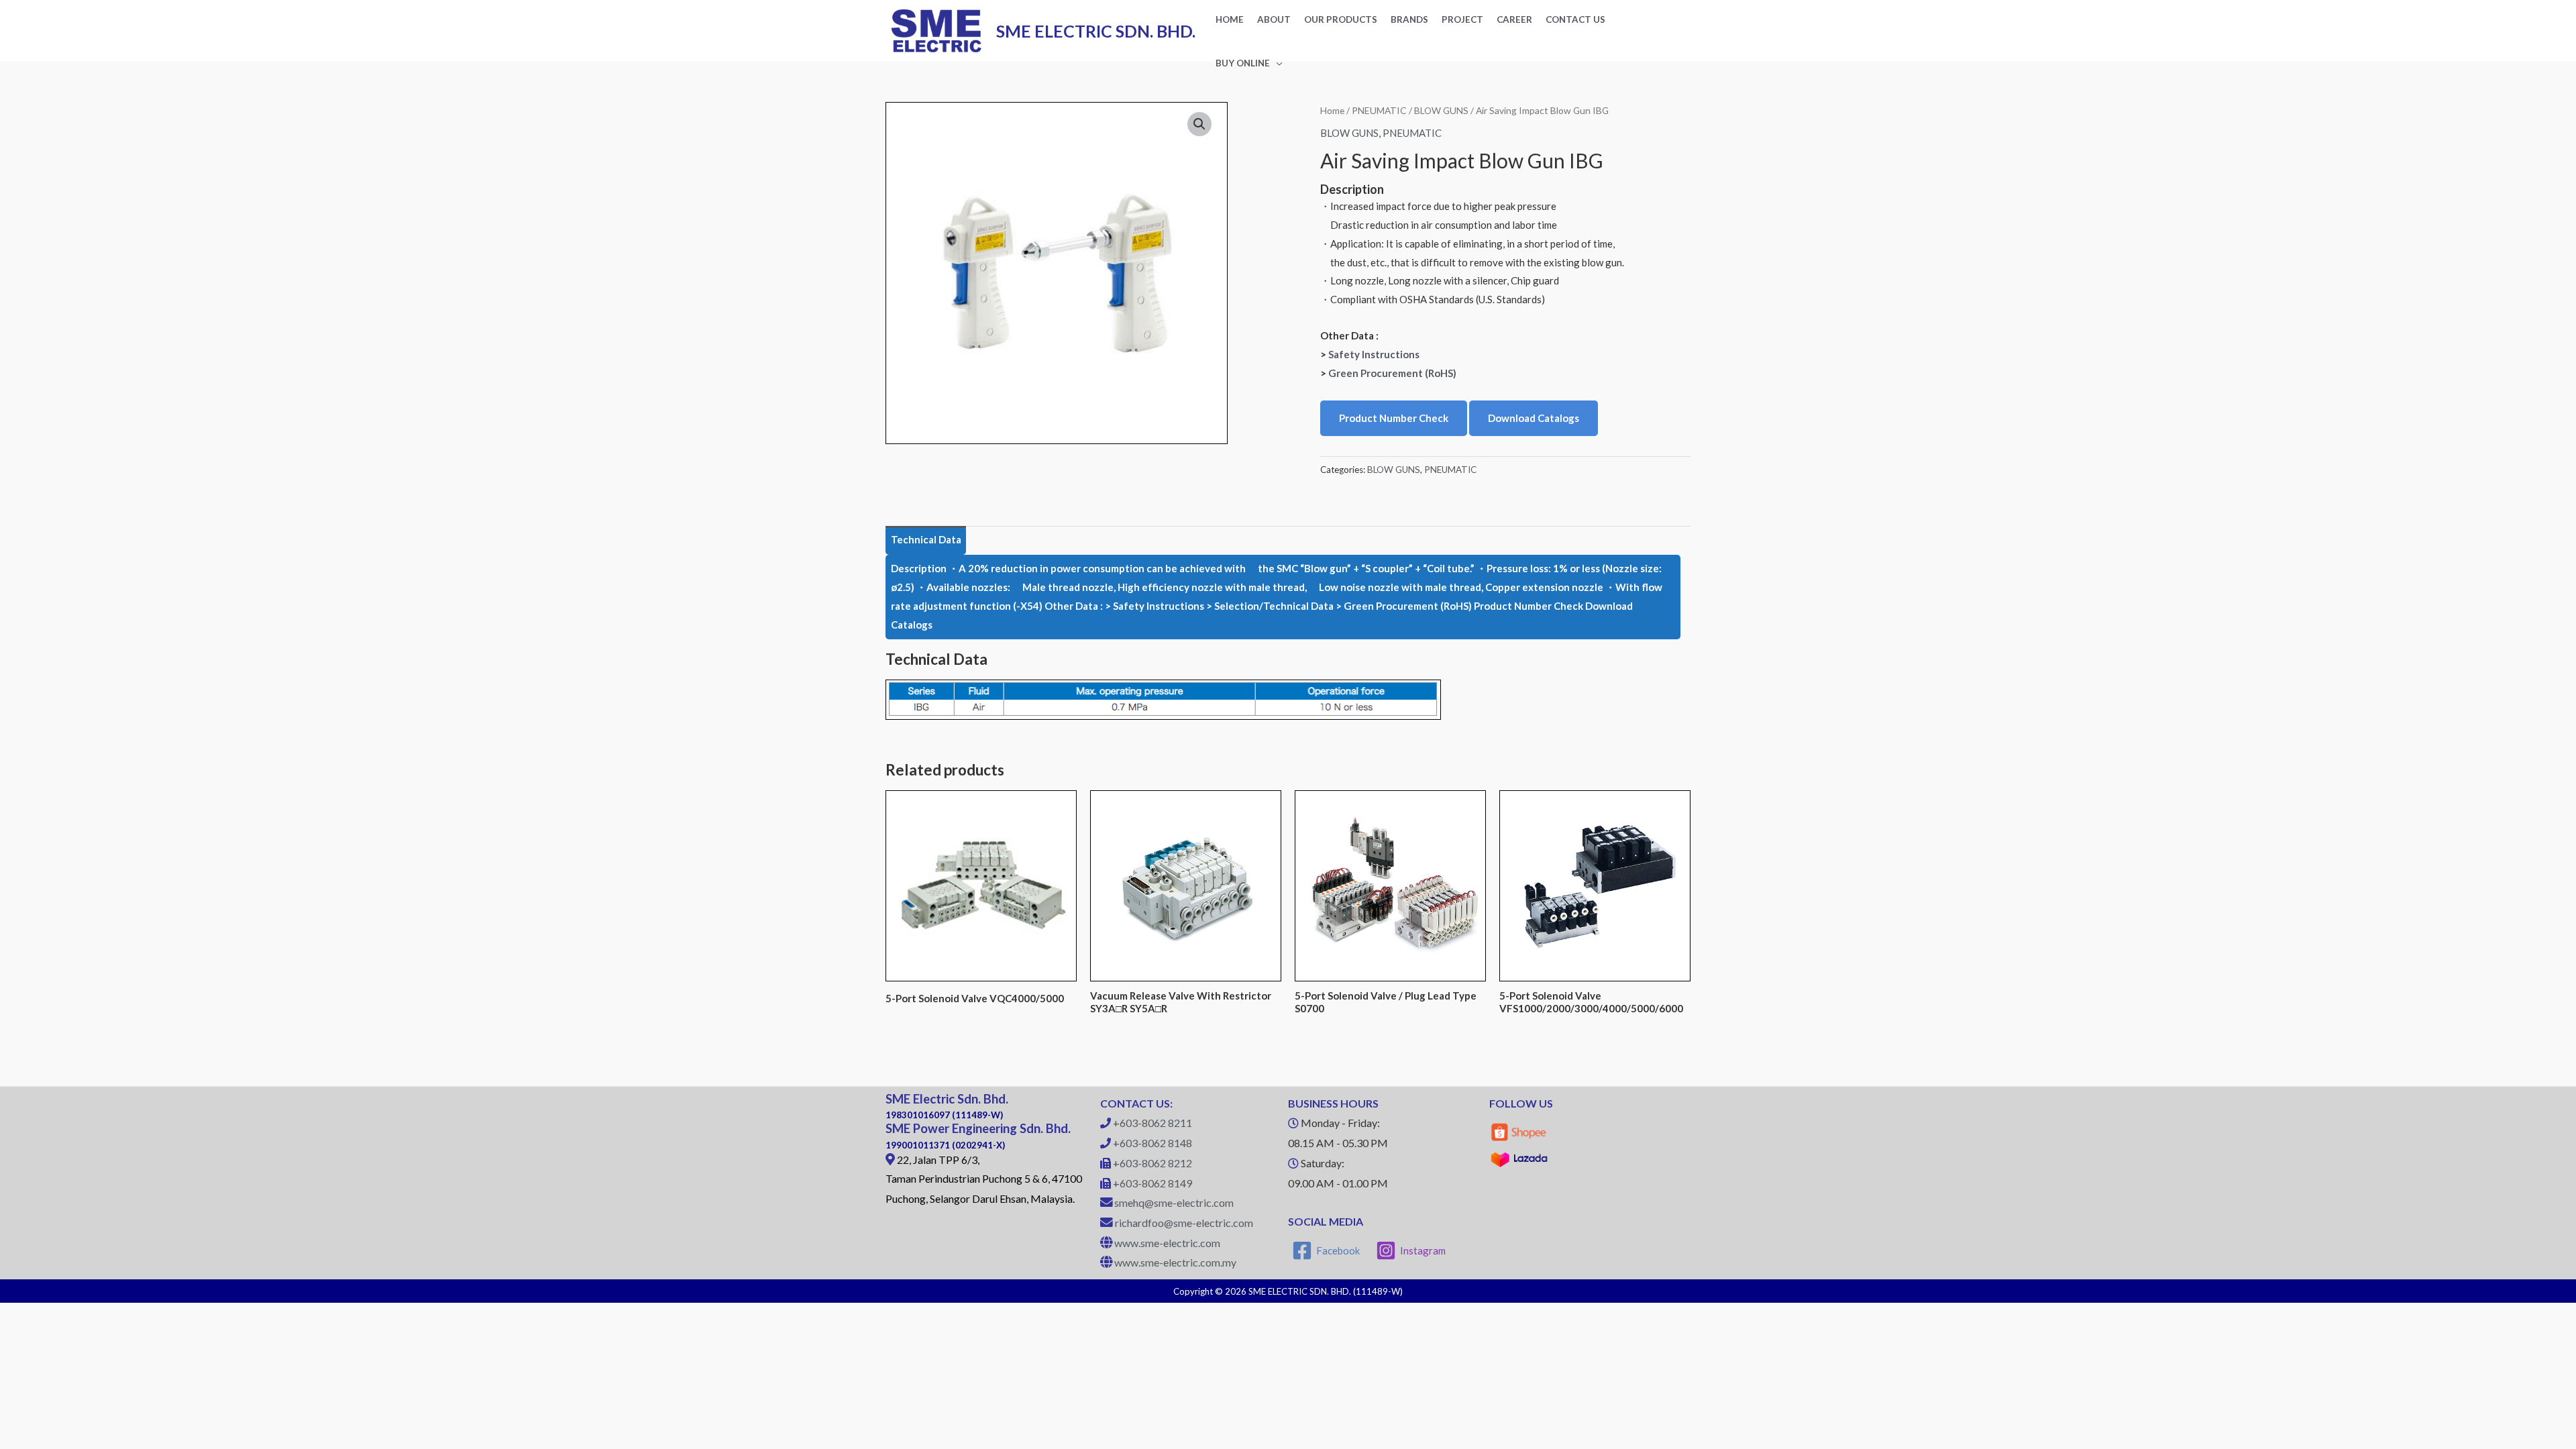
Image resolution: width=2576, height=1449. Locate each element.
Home (1332, 110)
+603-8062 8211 (1152, 1123)
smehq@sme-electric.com (1174, 1202)
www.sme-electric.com (1167, 1243)
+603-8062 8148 (1152, 1143)
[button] (1199, 124)
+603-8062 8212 (1152, 1163)
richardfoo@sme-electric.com (1184, 1223)
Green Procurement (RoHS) (1392, 373)
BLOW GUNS (1441, 110)
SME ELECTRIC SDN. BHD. (1096, 31)
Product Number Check (1394, 418)
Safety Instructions (1374, 354)
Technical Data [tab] (926, 539)
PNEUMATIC (1379, 110)
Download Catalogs (1534, 418)
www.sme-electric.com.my (1175, 1262)
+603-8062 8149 (1152, 1183)
